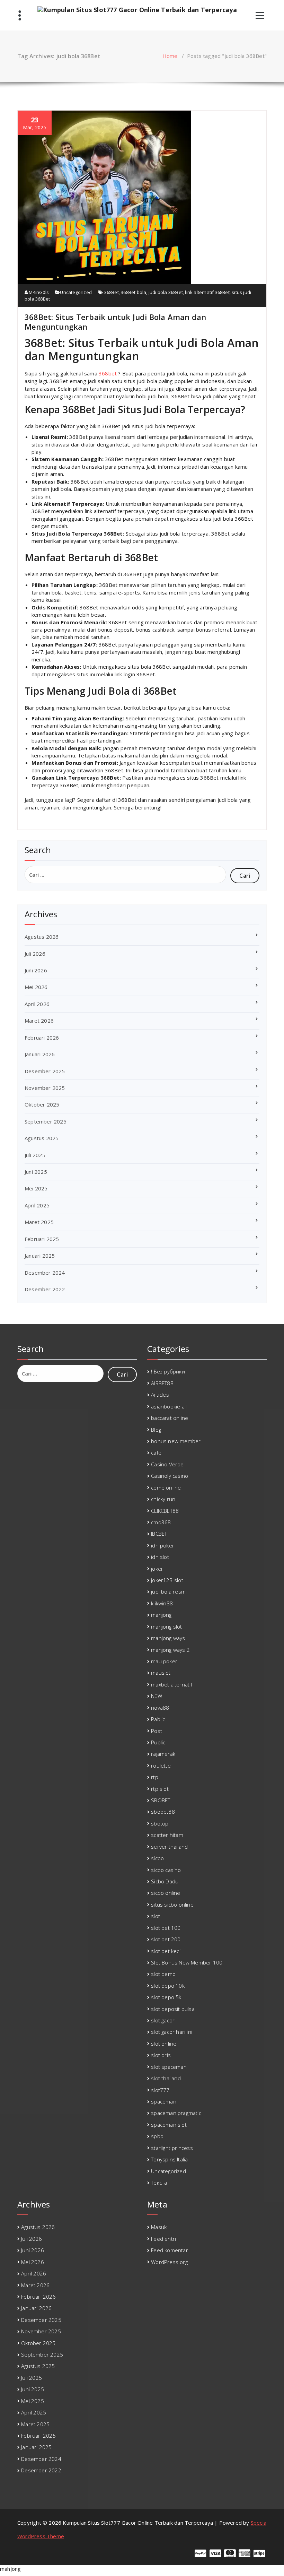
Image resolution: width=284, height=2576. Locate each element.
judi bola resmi (169, 1591)
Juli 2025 (35, 1155)
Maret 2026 (39, 1021)
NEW (157, 1696)
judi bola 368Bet (166, 292)
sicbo (157, 1858)
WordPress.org (169, 2262)
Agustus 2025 (42, 1138)
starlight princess (172, 2148)
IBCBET (159, 1534)
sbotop (160, 1823)
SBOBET (161, 1800)
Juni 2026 (36, 970)
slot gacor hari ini (172, 2032)
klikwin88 (162, 1603)
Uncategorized (76, 292)
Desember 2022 (45, 1289)
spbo (157, 2136)
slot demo (163, 1974)
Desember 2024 (45, 1273)
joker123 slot (167, 1580)
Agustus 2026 (42, 937)
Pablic (158, 1719)
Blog (156, 1430)
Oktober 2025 (42, 1104)
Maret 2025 (39, 1222)
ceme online (166, 1488)
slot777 (160, 2090)
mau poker (164, 1661)
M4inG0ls (38, 292)
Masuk (159, 2227)
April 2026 (37, 1004)
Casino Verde (167, 1464)
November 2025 (45, 1088)
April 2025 (37, 1205)
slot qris (161, 2055)
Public (158, 1742)
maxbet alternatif (172, 1684)
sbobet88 (163, 1812)
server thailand (169, 1847)
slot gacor (163, 2020)
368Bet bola (134, 292)
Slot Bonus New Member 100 (187, 1962)
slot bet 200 (166, 1939)
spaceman (164, 2101)
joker (157, 1569)
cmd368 (161, 1522)
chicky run (163, 1499)
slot (156, 1916)
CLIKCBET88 (165, 1511)
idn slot (160, 1557)
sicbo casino (166, 1870)
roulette (161, 1766)
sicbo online (166, 1893)
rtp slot (160, 1789)
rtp (155, 1777)
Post (157, 1731)
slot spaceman (169, 2067)
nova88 (160, 1708)
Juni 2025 (36, 1172)
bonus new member (176, 1441)
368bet (108, 373)
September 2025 (46, 1121)
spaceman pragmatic (176, 2113)
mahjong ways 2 (170, 1650)
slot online (164, 2044)
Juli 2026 (35, 954)
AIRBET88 (162, 1383)
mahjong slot (166, 1627)
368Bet (112, 292)
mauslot (161, 1673)
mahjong (161, 1615)
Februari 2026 (42, 1038)
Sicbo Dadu (165, 1881)
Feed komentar (170, 2250)
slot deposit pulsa (173, 2009)
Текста (159, 2183)
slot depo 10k (168, 1986)
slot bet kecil (166, 1951)
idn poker (163, 1545)
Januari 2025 (40, 1256)
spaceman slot (169, 2125)
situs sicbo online (172, 1905)
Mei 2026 (36, 987)
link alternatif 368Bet (207, 292)
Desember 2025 (45, 1071)
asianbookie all (169, 1406)
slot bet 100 (166, 1928)
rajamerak (163, 1754)
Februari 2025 (42, 1239)
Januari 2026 (40, 1054)
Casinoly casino (170, 1476)
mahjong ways (168, 1638)
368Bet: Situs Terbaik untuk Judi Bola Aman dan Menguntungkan (115, 322)
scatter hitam (167, 1835)
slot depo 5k (166, 1997)
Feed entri (163, 2239)
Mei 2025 (36, 1188)
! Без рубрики (168, 1371)
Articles (160, 1395)
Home (170, 56)
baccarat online (170, 1418)
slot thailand (166, 2078)
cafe (156, 1452)
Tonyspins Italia (169, 2159)
